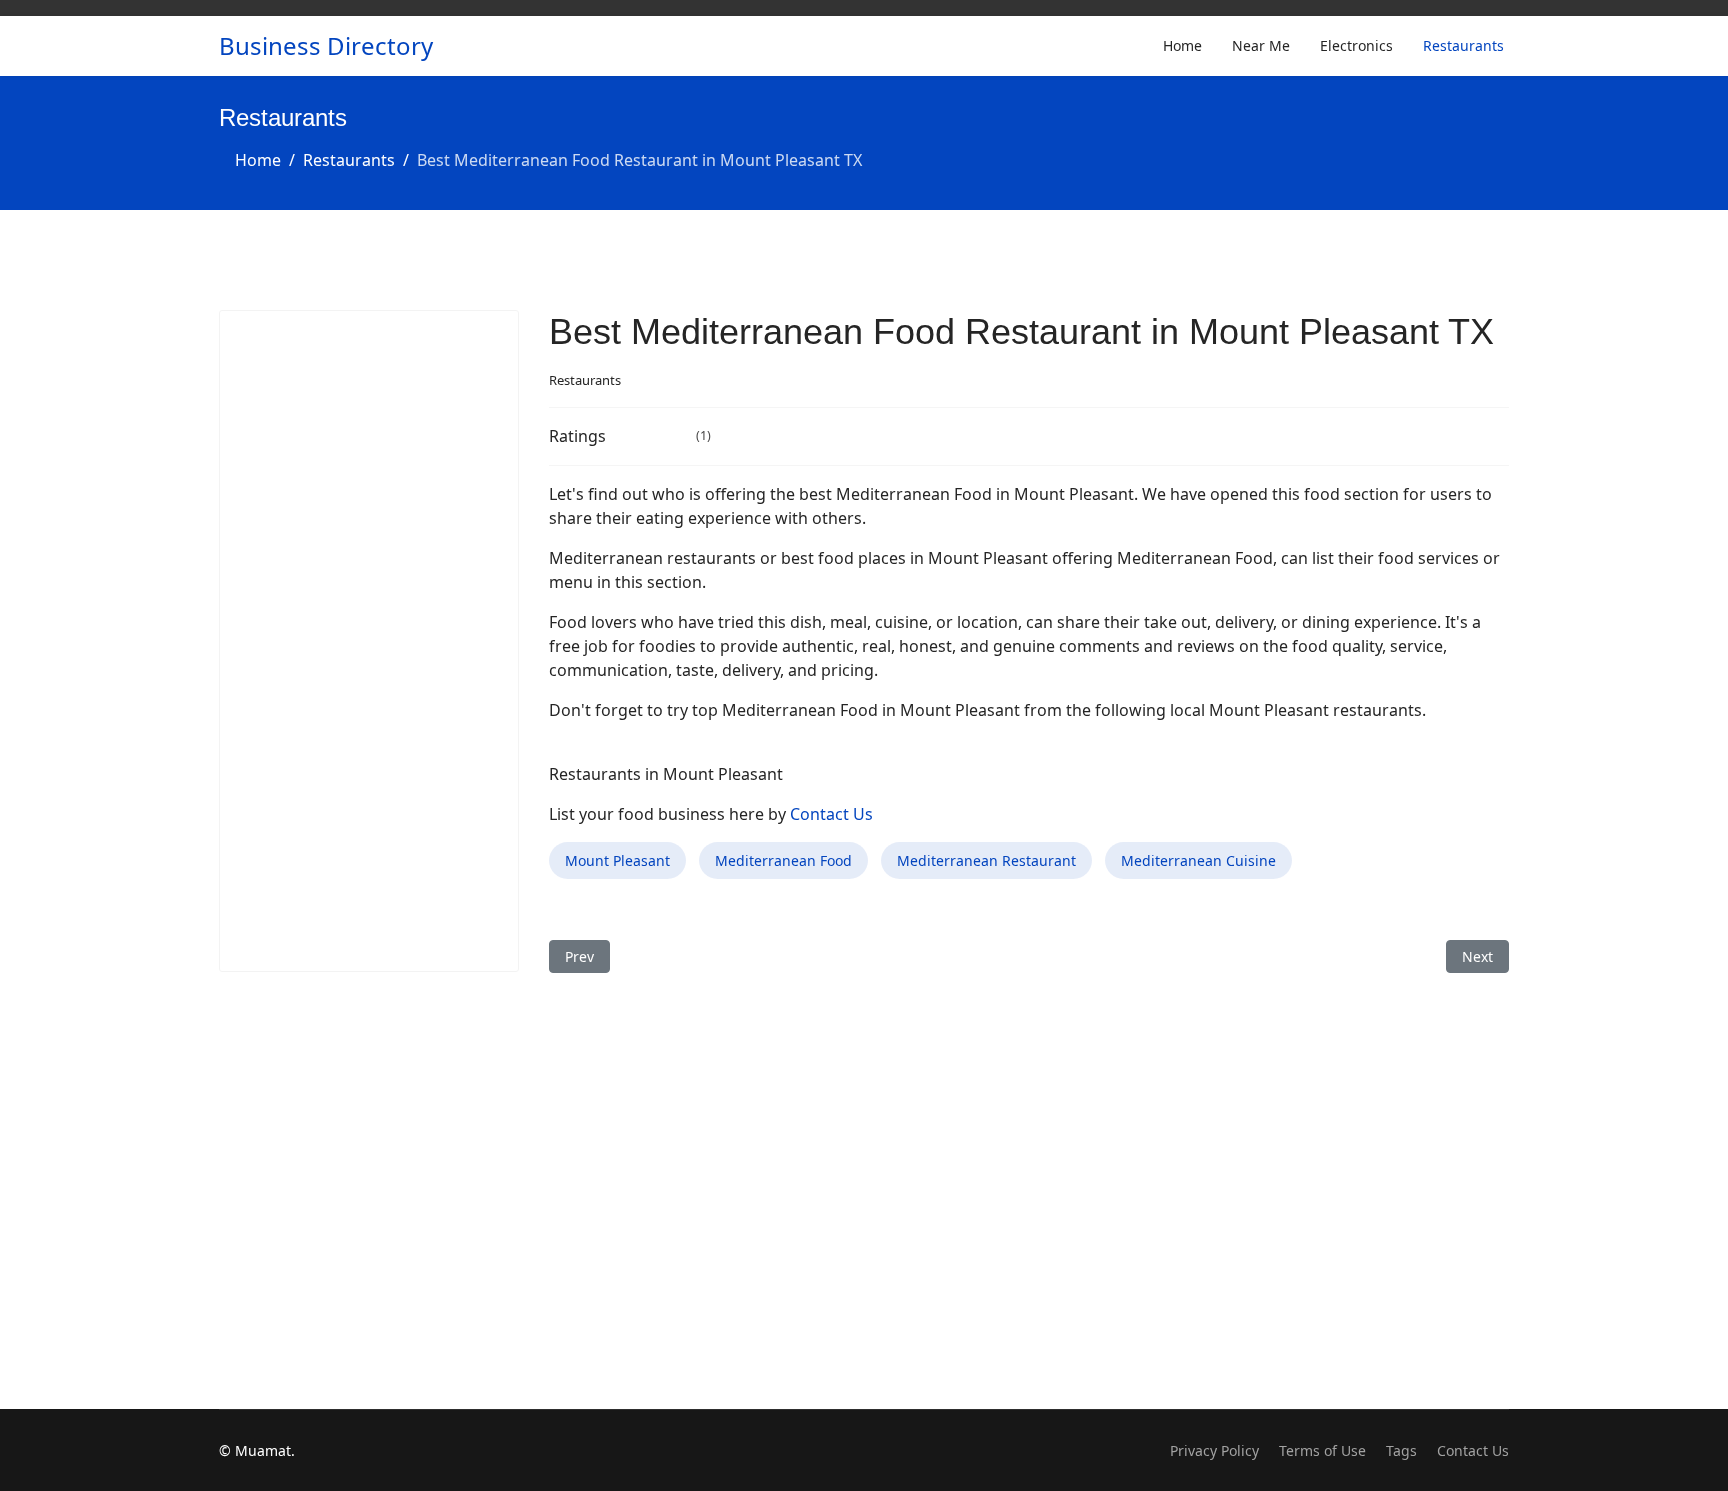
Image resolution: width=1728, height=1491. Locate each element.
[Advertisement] (369, 641)
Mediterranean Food (783, 860)
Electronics (1356, 45)
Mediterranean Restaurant (986, 860)
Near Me (1261, 45)
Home (1182, 45)
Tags (1401, 1450)
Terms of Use (1322, 1450)
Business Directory (326, 46)
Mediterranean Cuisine (1198, 860)
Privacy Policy (1214, 1450)
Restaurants (1463, 45)
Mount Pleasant (617, 860)
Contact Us (831, 814)
